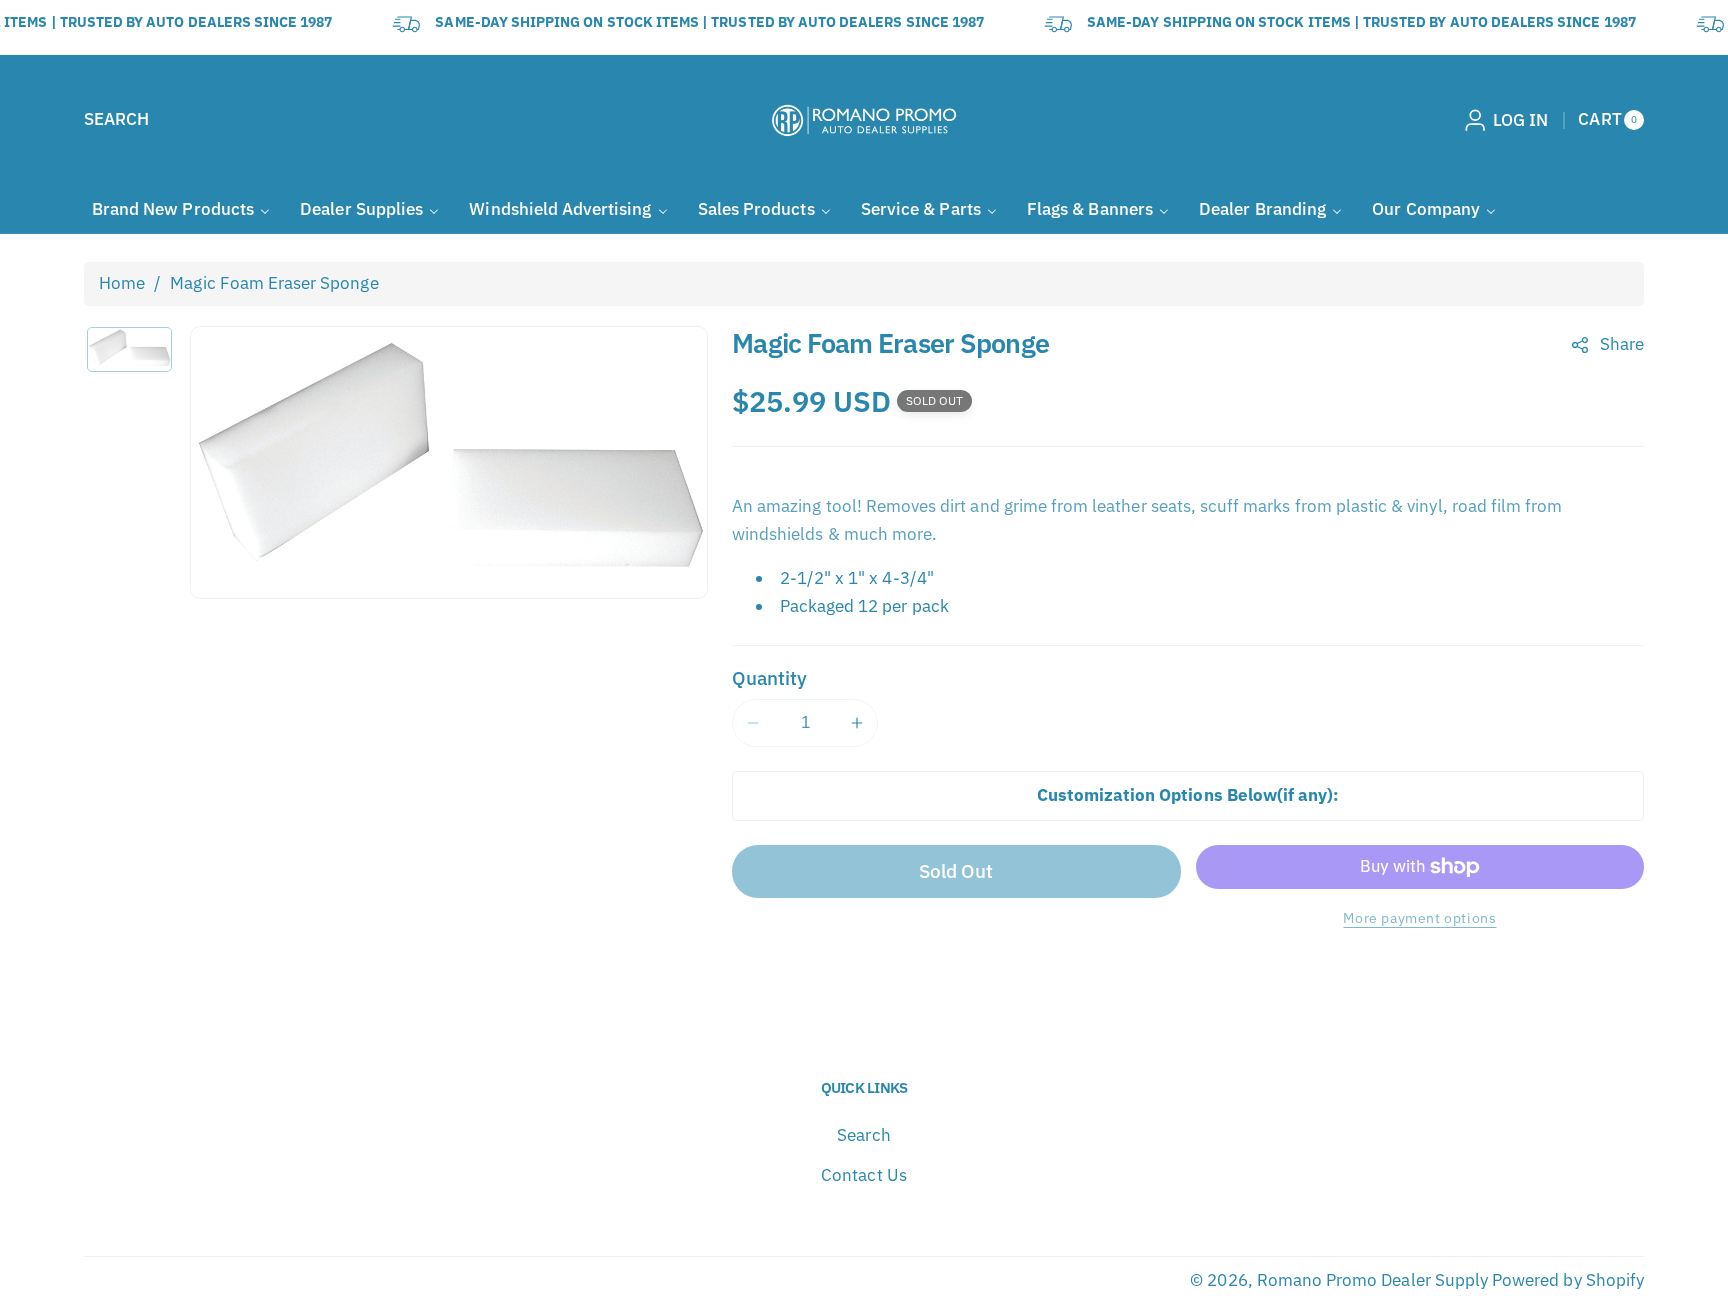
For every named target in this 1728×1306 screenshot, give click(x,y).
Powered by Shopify (1568, 1280)
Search (863, 1135)
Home (122, 283)
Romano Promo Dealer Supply (1372, 1280)
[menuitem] (181, 209)
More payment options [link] (1419, 917)
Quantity (769, 677)
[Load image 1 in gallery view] (129, 349)
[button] (116, 120)
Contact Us (864, 1175)
